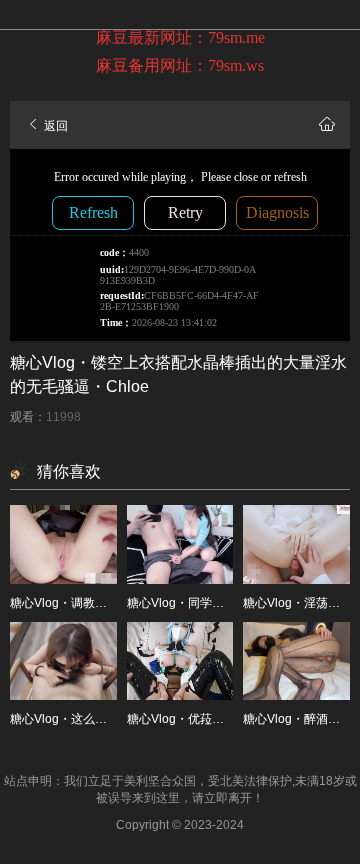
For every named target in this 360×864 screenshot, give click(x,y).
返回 (54, 126)
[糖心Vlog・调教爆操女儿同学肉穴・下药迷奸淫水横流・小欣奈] (63, 544)
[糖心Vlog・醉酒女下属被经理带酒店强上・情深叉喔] (296, 661)
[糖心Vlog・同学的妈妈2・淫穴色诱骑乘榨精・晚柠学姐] (180, 544)
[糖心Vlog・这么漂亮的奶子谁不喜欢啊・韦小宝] (63, 661)
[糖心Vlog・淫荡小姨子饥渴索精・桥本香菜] (296, 544)
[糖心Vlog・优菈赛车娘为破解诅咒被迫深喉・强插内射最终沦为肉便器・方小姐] (180, 661)
